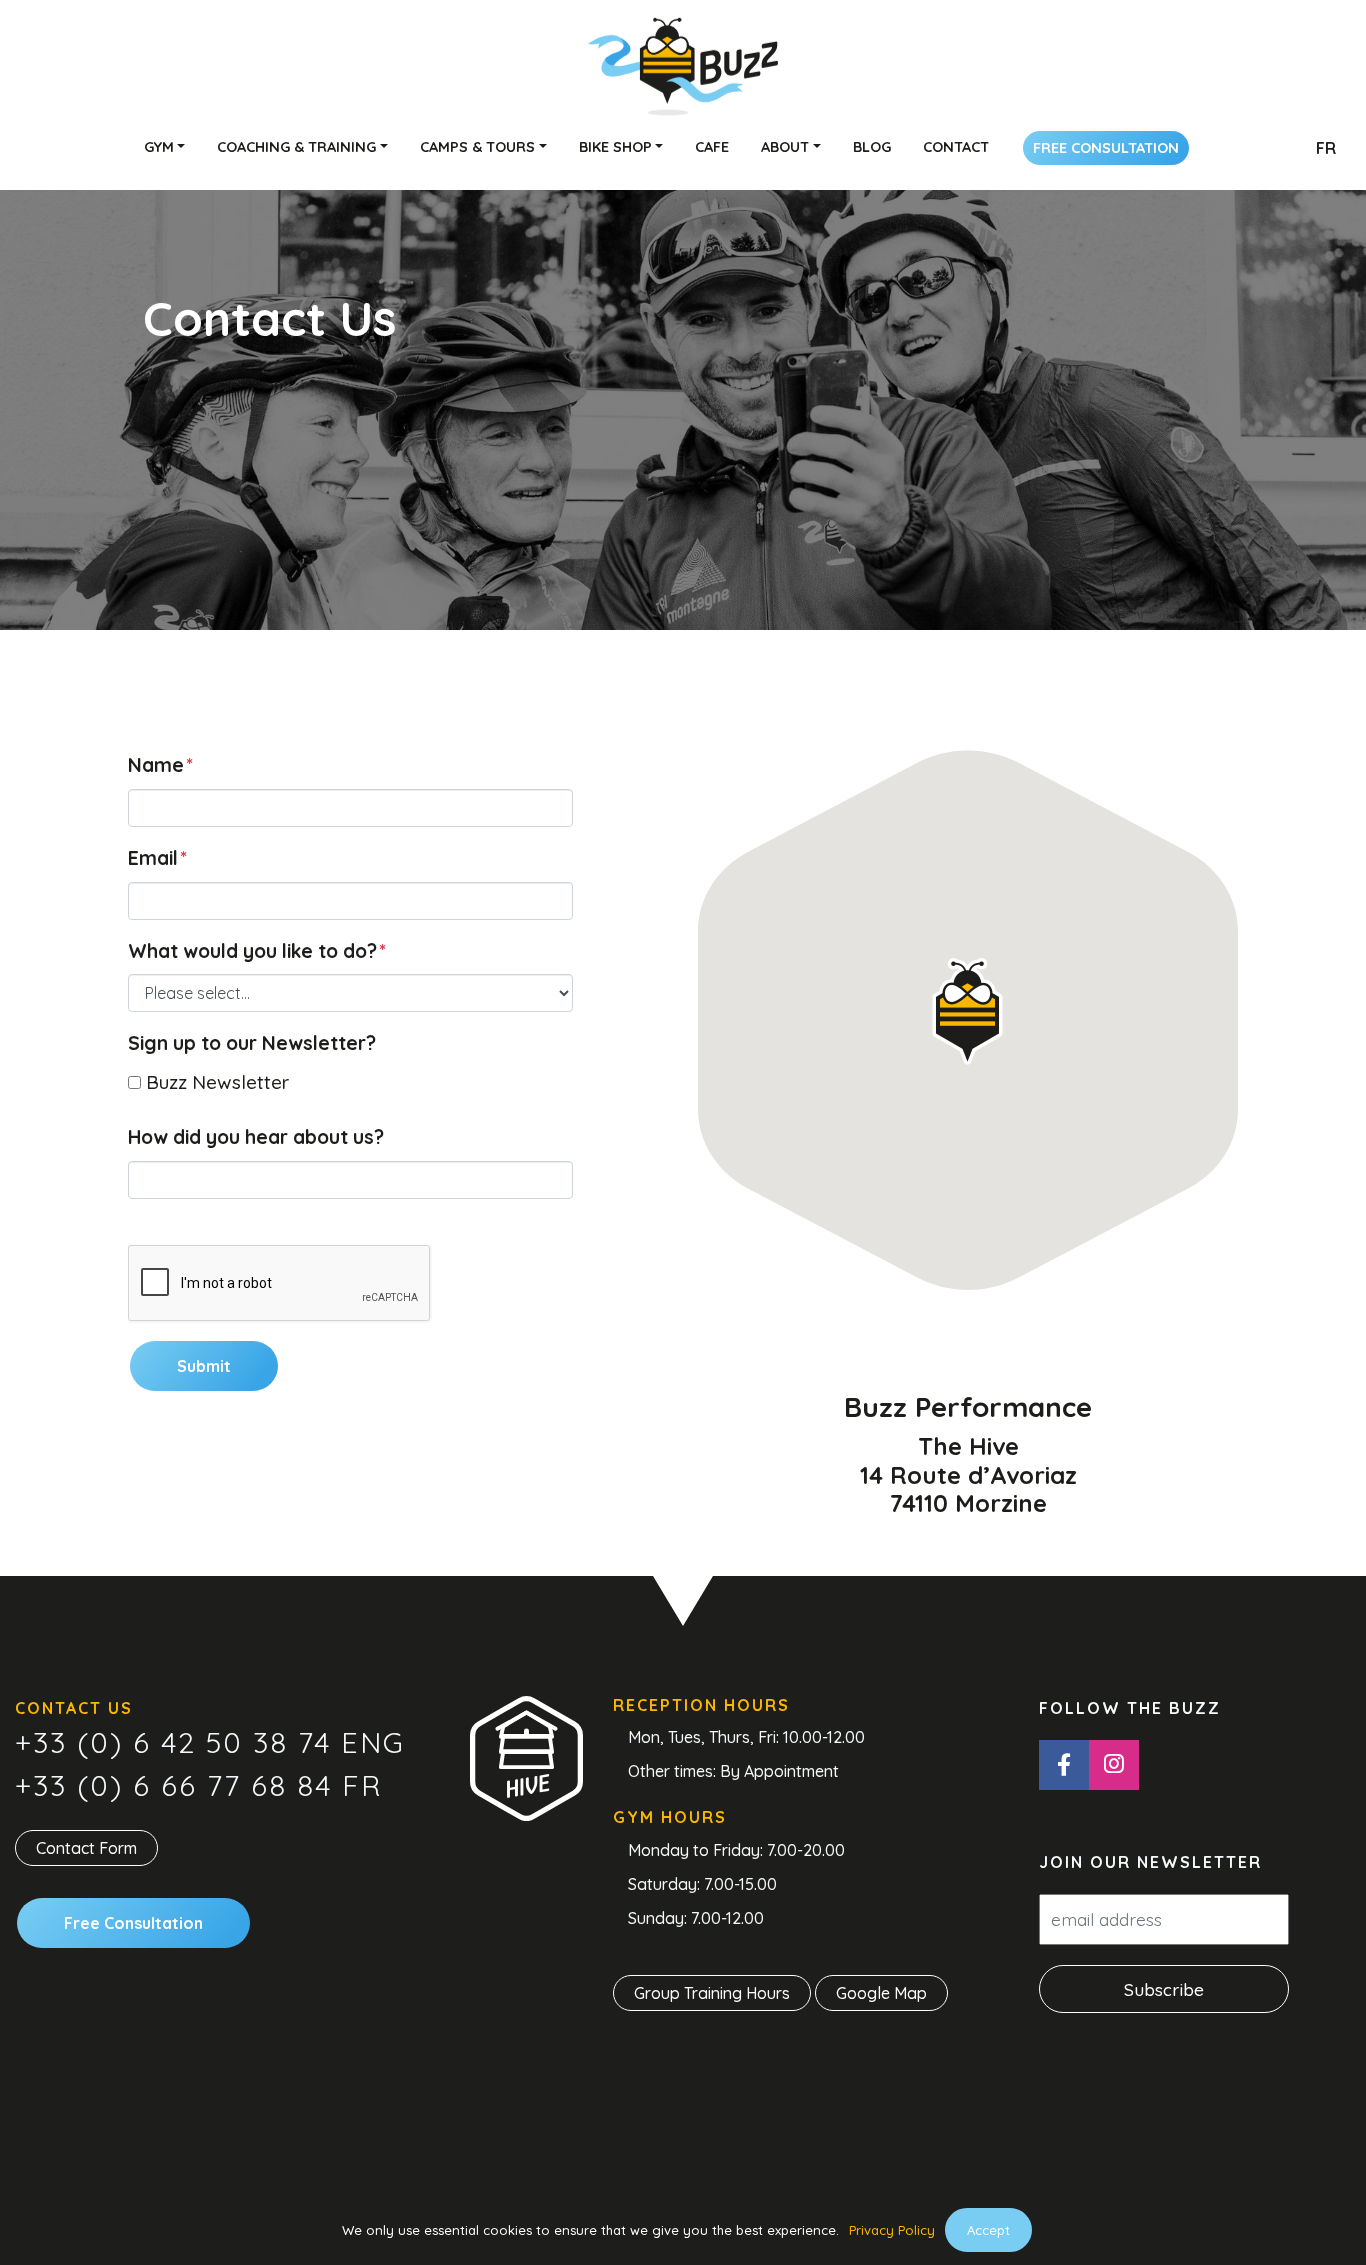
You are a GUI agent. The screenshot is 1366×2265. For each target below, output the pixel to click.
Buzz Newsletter (217, 1082)
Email (157, 858)
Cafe (712, 147)
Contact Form (86, 1848)
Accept (988, 2230)
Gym (159, 147)
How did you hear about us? (256, 1137)
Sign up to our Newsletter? (252, 1043)
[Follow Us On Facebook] (1064, 1765)
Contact (956, 147)
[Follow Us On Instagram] (1114, 1765)
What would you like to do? (257, 951)
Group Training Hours (712, 1993)
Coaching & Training (296, 147)
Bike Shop (615, 147)
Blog (872, 147)
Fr (1326, 148)
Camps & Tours (477, 147)
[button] (967, 1011)
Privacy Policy (892, 2230)
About (785, 147)
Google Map (881, 1993)
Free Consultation (1106, 148)
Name (160, 765)
